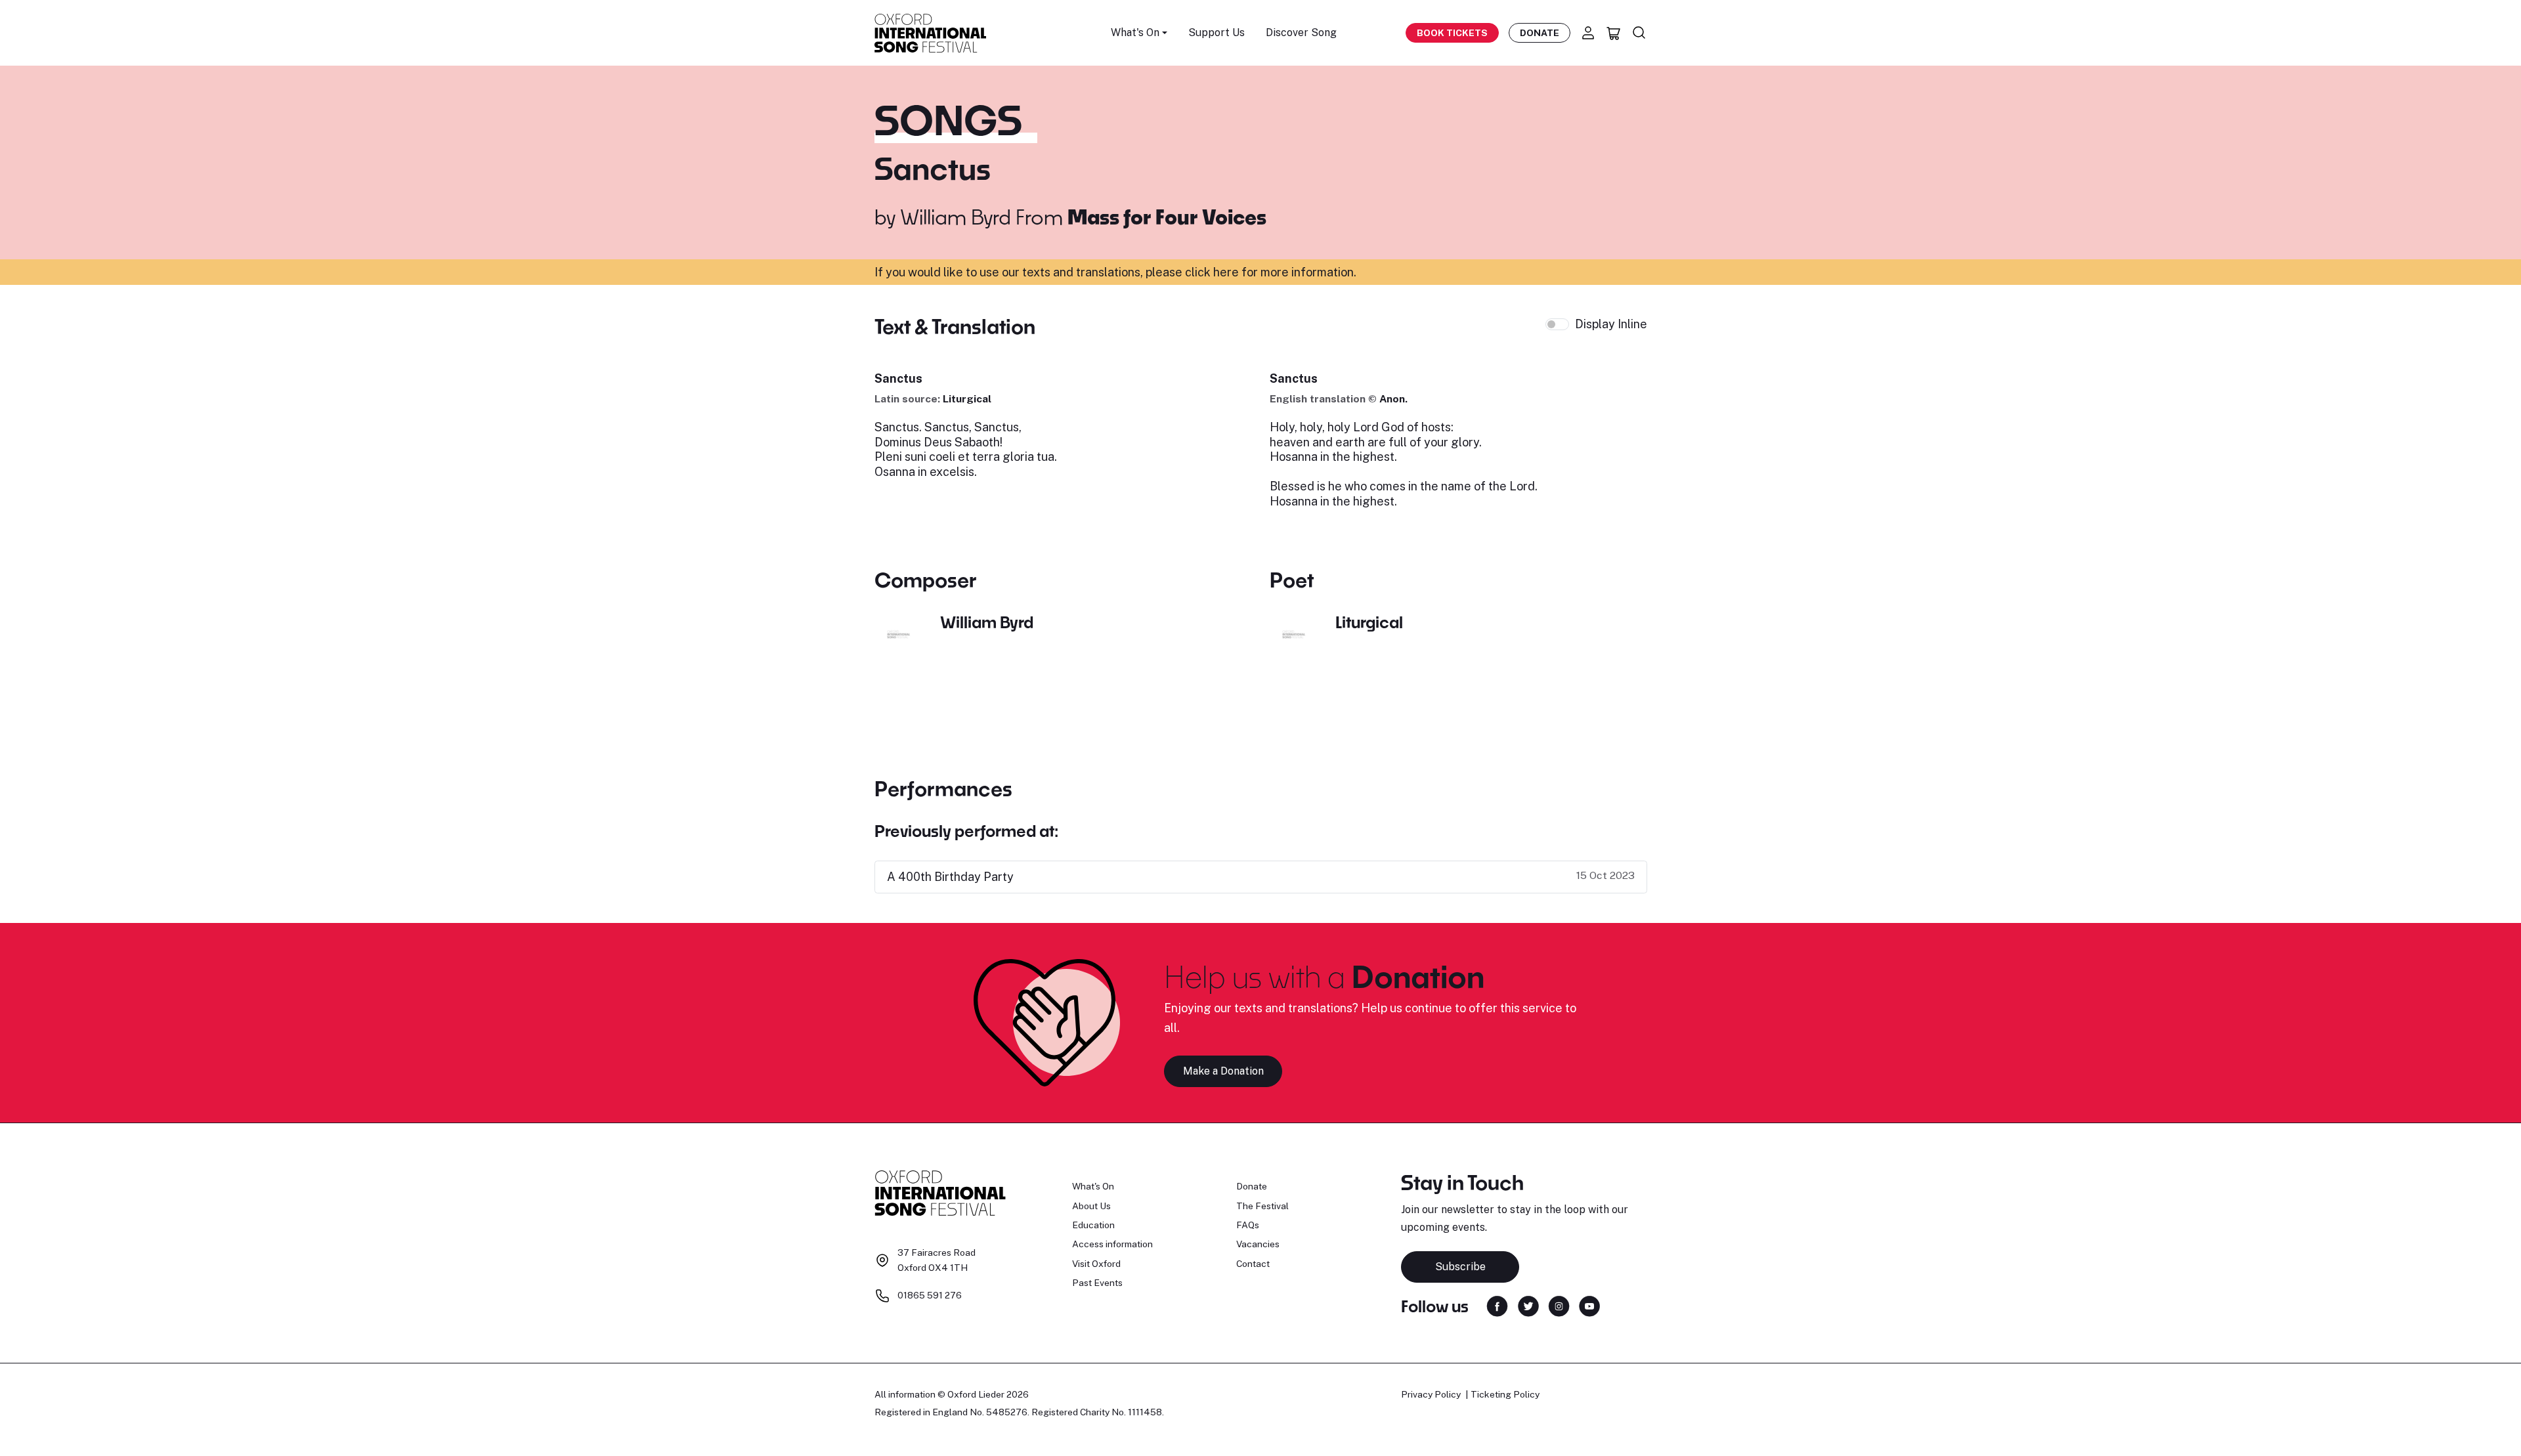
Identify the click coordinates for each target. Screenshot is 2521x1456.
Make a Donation (1223, 1071)
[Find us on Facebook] (1497, 1305)
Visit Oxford (1096, 1264)
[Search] (1639, 33)
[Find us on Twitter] (1528, 1305)
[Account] (1588, 33)
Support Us (1217, 32)
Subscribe (1460, 1267)
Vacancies (1258, 1244)
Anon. (1393, 399)
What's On (1093, 1186)
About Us (1091, 1206)
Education (1093, 1225)
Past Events (1097, 1283)
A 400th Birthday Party (950, 877)
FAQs (1248, 1225)
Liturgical (967, 399)
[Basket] (1614, 33)
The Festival (1262, 1206)
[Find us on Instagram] (1559, 1305)
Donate (1540, 33)
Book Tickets (1452, 33)
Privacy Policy (1431, 1394)
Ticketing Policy (1505, 1394)
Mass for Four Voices (1167, 217)
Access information (1112, 1244)
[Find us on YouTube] (1589, 1305)
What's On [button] (1135, 32)
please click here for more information (1250, 272)
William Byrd (956, 217)
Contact (1253, 1264)
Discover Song (1301, 32)
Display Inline (1611, 324)
